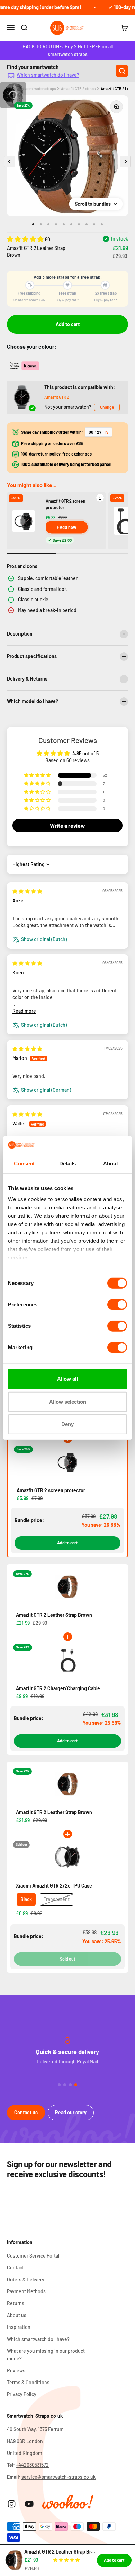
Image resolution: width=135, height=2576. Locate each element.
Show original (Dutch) (44, 939)
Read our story (71, 2112)
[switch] (117, 1305)
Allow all (67, 1379)
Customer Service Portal (33, 2256)
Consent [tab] (24, 1164)
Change (107, 407)
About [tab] (111, 1164)
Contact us (26, 2112)
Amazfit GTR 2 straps (78, 88)
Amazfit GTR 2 (57, 397)
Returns (16, 2303)
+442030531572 (32, 2465)
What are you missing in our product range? (46, 2355)
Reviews (16, 2371)
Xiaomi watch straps (39, 88)
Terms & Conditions (28, 2382)
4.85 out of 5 (85, 753)
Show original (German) (46, 1090)
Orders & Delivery (26, 2280)
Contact (15, 2267)
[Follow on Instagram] (12, 2504)
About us (17, 2315)
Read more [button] (24, 1011)
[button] (26, 239)
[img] (27, 891)
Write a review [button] (67, 825)
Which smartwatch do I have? (48, 75)
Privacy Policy (22, 2394)
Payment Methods (26, 2291)
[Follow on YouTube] (29, 2504)
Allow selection (68, 1402)
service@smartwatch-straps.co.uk (58, 2477)
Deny (67, 1424)
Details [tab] (68, 1164)
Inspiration (19, 2327)
